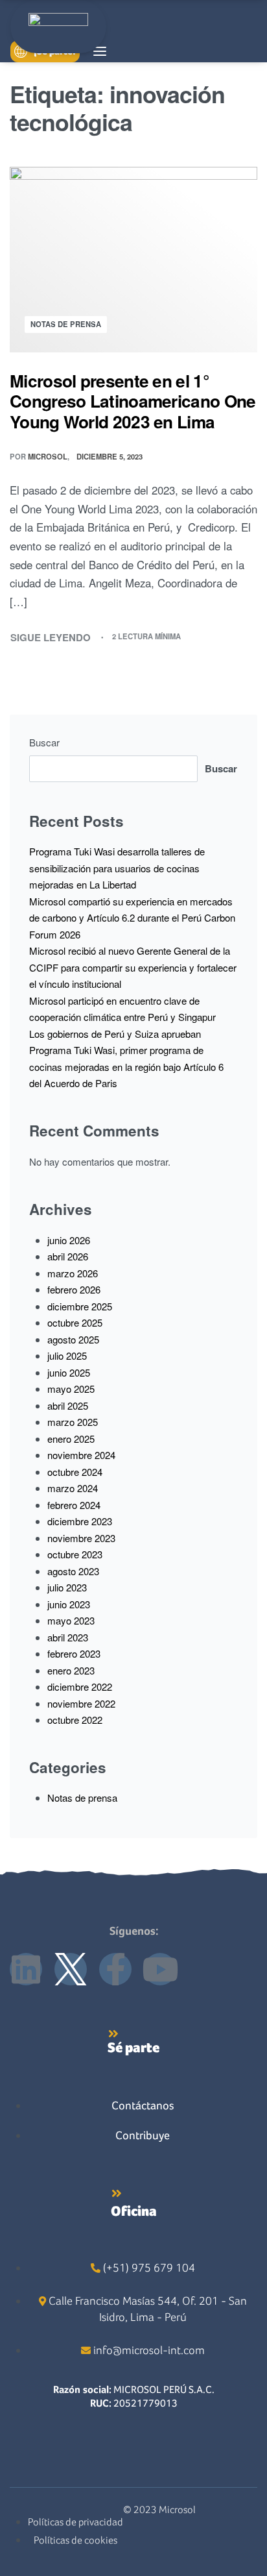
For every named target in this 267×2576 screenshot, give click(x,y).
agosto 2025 (73, 1339)
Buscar (44, 742)
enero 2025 (71, 1439)
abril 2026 (68, 1256)
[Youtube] (160, 1969)
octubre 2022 (75, 1720)
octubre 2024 (75, 1472)
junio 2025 (69, 1372)
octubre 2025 (75, 1322)
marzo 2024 (73, 1488)
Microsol (48, 456)
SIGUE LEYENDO (51, 637)
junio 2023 (69, 1604)
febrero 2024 (74, 1505)
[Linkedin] (26, 1969)
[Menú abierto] (100, 51)
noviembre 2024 (81, 1455)
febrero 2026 (74, 1289)
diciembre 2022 (80, 1687)
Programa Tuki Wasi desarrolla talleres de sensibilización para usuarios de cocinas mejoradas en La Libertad (117, 868)
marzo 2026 (73, 1273)
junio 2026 (69, 1240)
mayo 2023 (71, 1620)
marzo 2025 (73, 1422)
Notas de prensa (66, 324)
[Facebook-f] (115, 1969)
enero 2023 (71, 1670)
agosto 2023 (73, 1571)
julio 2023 (67, 1587)
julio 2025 (67, 1355)
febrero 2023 (74, 1653)
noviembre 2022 (81, 1703)
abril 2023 (68, 1637)
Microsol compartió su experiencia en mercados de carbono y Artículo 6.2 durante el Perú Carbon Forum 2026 (132, 918)
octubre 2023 (75, 1554)
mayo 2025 (71, 1389)
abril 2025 (68, 1405)
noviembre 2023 (81, 1538)
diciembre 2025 (80, 1306)
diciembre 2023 (80, 1521)
